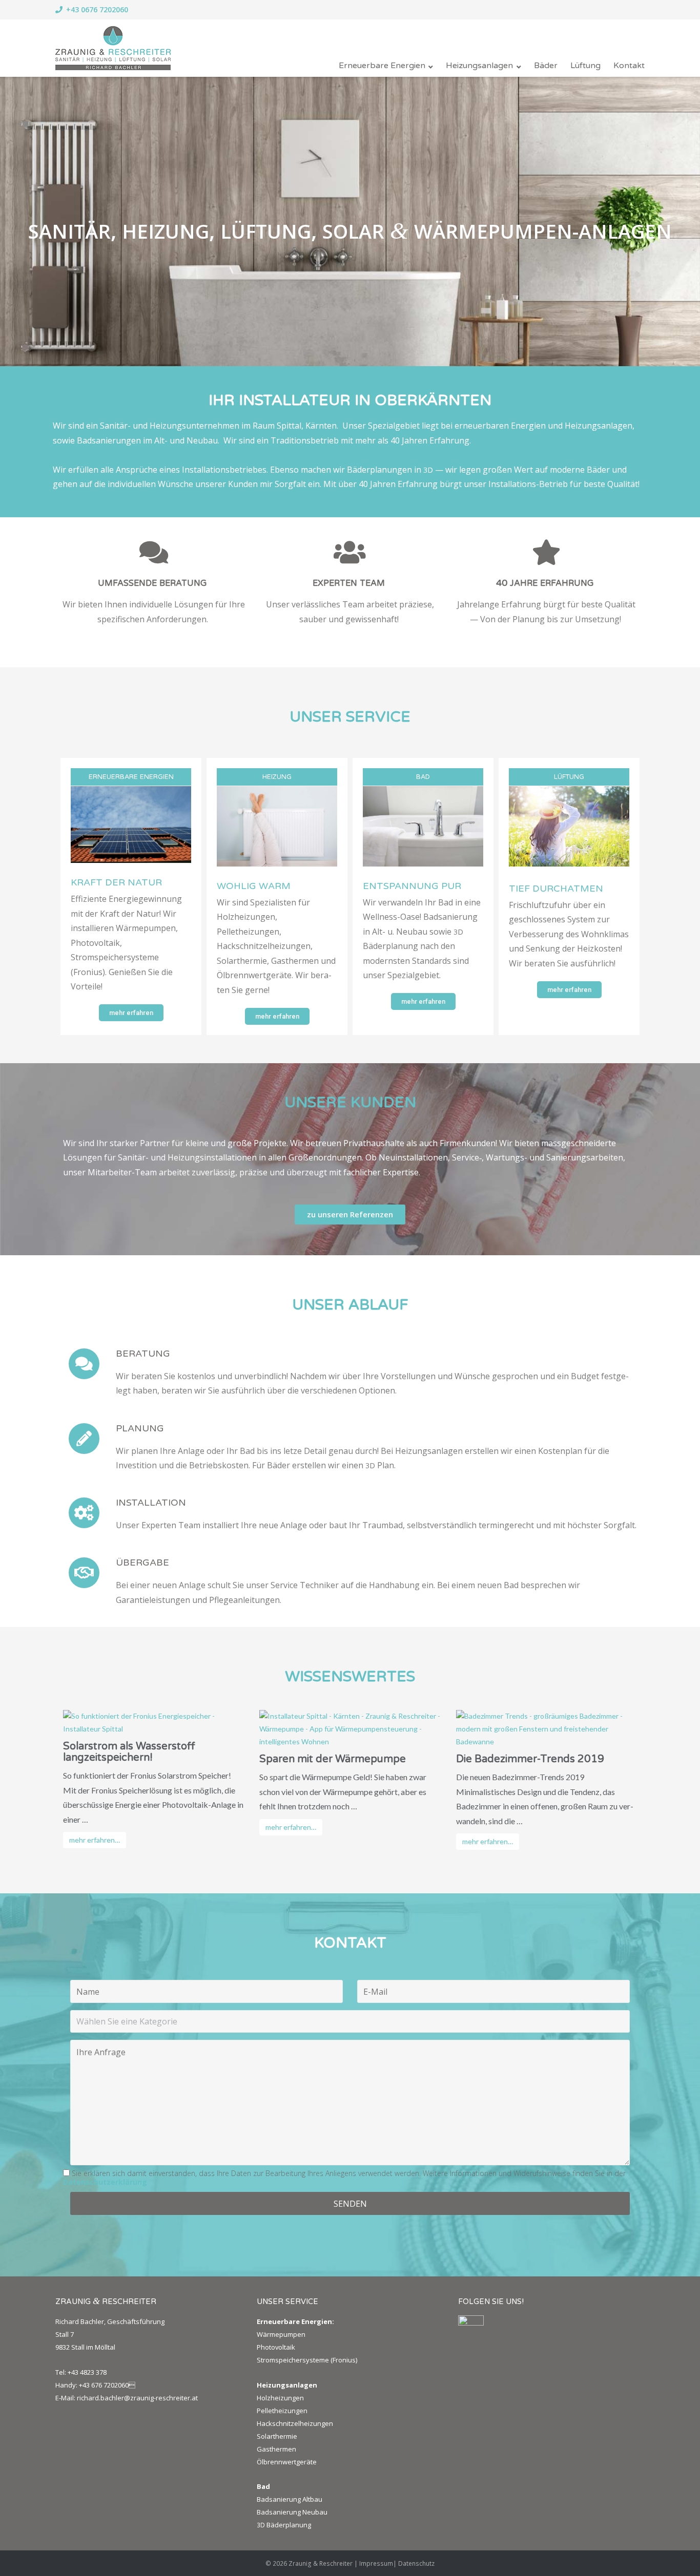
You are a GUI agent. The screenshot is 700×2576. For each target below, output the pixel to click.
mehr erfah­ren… (95, 1840)
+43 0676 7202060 (97, 9)
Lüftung (585, 66)
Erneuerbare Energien (382, 66)
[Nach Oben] (675, 2551)
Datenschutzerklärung (105, 2182)
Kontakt (629, 66)
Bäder (546, 66)
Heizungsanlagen (479, 66)
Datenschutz (416, 2563)
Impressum (376, 2563)
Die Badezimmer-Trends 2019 (530, 1759)
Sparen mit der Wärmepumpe (333, 1759)
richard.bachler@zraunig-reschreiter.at (137, 2398)
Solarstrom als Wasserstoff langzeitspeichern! (129, 1752)
